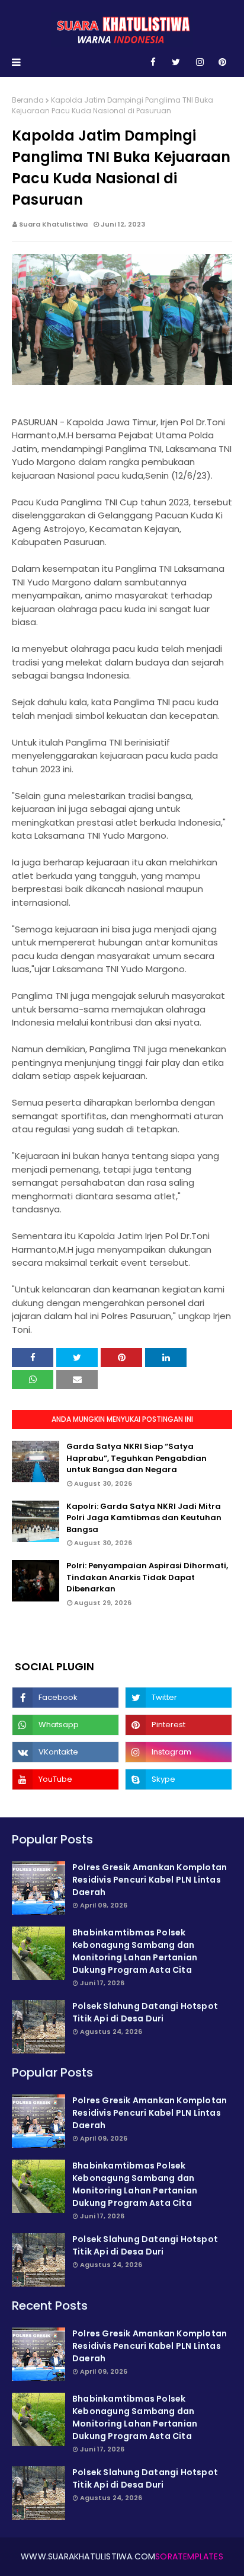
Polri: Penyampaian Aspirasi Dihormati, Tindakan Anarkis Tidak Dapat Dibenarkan (147, 1577)
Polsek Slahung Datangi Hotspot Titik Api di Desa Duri (145, 2012)
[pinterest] (222, 62)
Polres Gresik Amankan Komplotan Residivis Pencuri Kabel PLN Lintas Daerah (150, 1880)
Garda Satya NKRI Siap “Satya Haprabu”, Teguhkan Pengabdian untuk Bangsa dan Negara (137, 1458)
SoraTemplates (189, 2556)
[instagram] (200, 62)
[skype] (179, 1779)
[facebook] (153, 62)
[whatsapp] (65, 1725)
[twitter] (176, 62)
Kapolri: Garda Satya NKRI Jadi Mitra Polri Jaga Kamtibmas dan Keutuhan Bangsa (144, 1518)
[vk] (65, 1752)
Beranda (28, 100)
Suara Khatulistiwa (53, 224)
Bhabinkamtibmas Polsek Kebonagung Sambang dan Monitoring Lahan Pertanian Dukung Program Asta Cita (135, 1951)
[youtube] (65, 1779)
